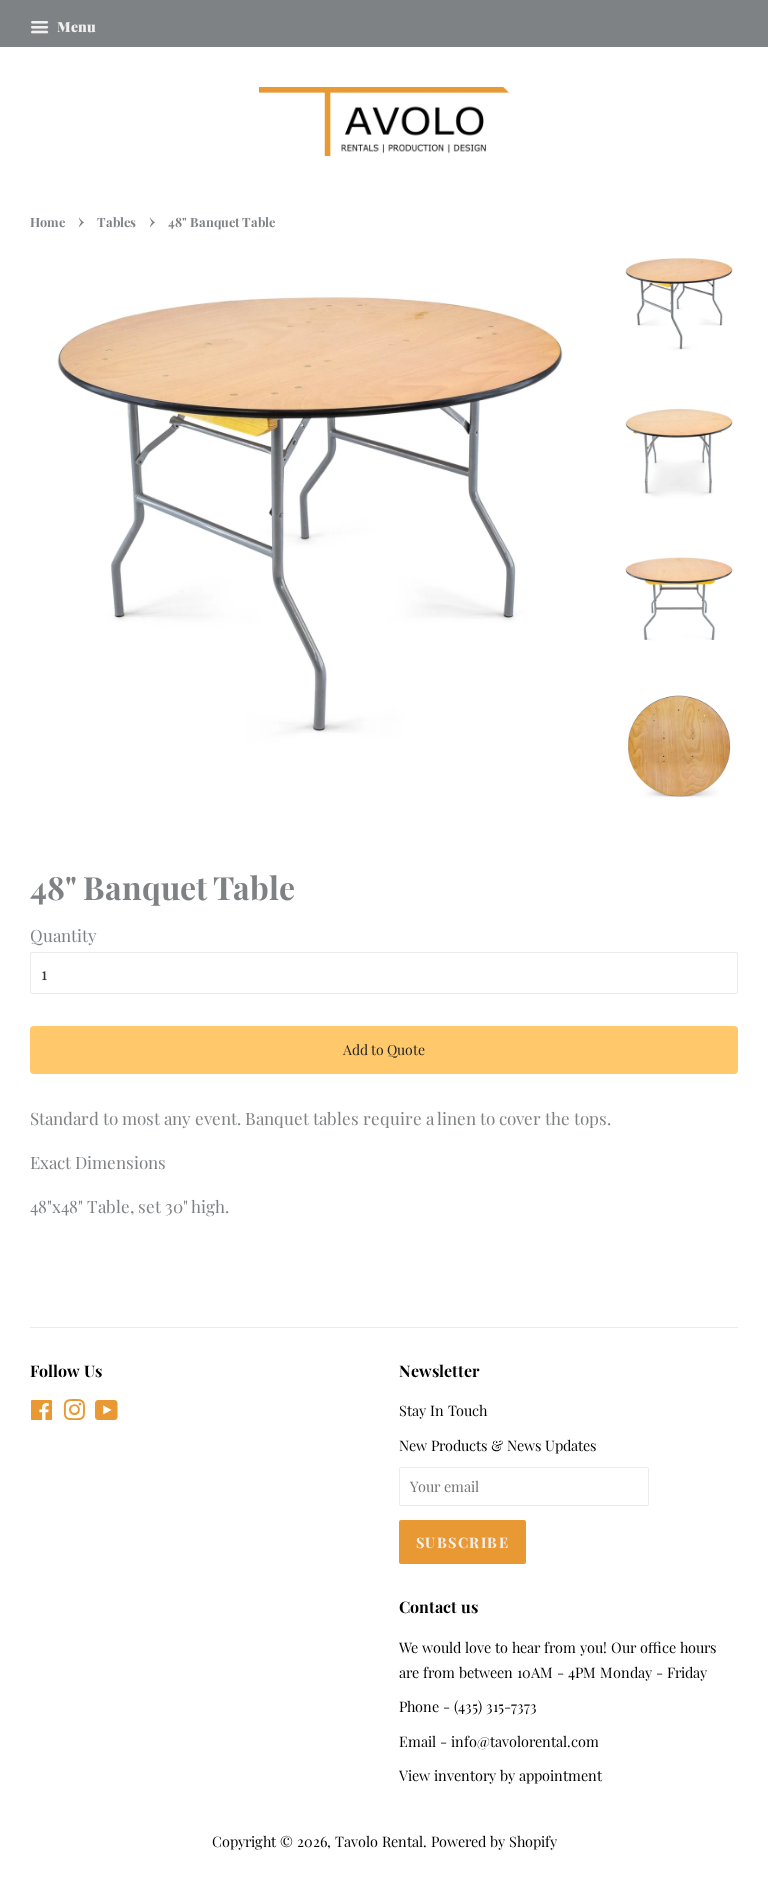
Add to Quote (384, 1049)
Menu (75, 26)
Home (47, 221)
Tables (116, 221)
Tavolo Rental (379, 1841)
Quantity (63, 935)
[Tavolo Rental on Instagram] (74, 1413)
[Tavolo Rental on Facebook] (41, 1413)
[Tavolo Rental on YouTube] (106, 1413)
